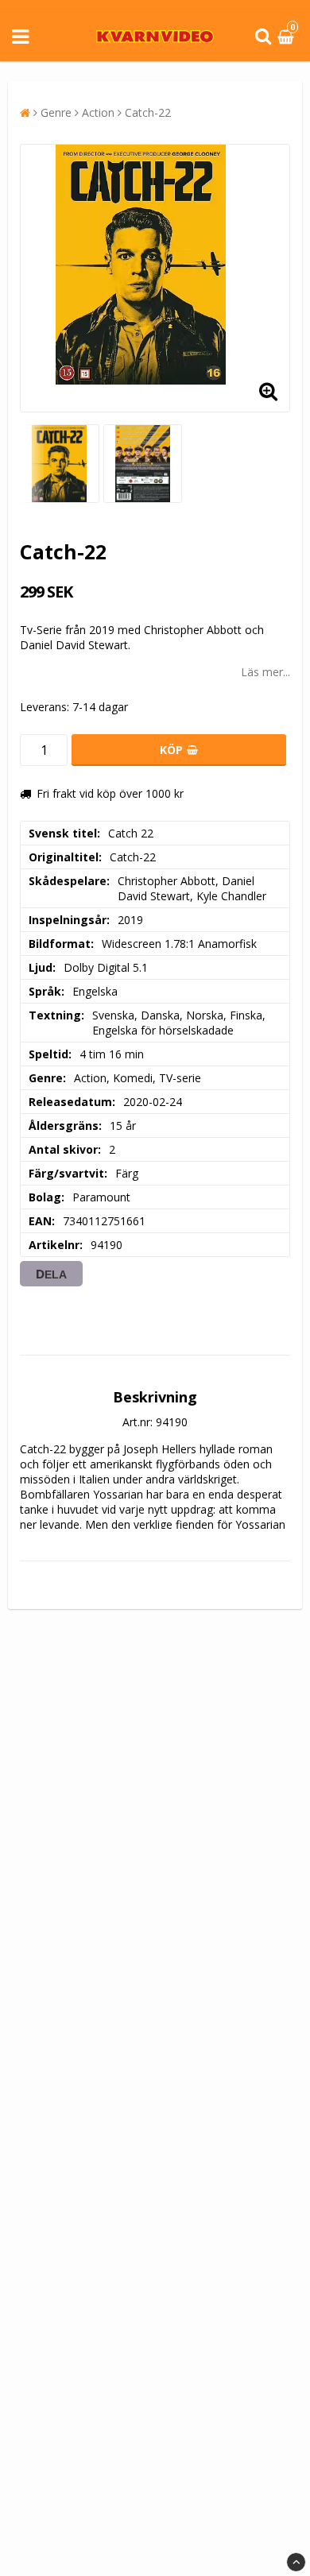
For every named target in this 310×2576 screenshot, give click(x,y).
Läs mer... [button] (265, 672)
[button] (288, 37)
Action (98, 112)
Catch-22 (148, 112)
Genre (56, 112)
